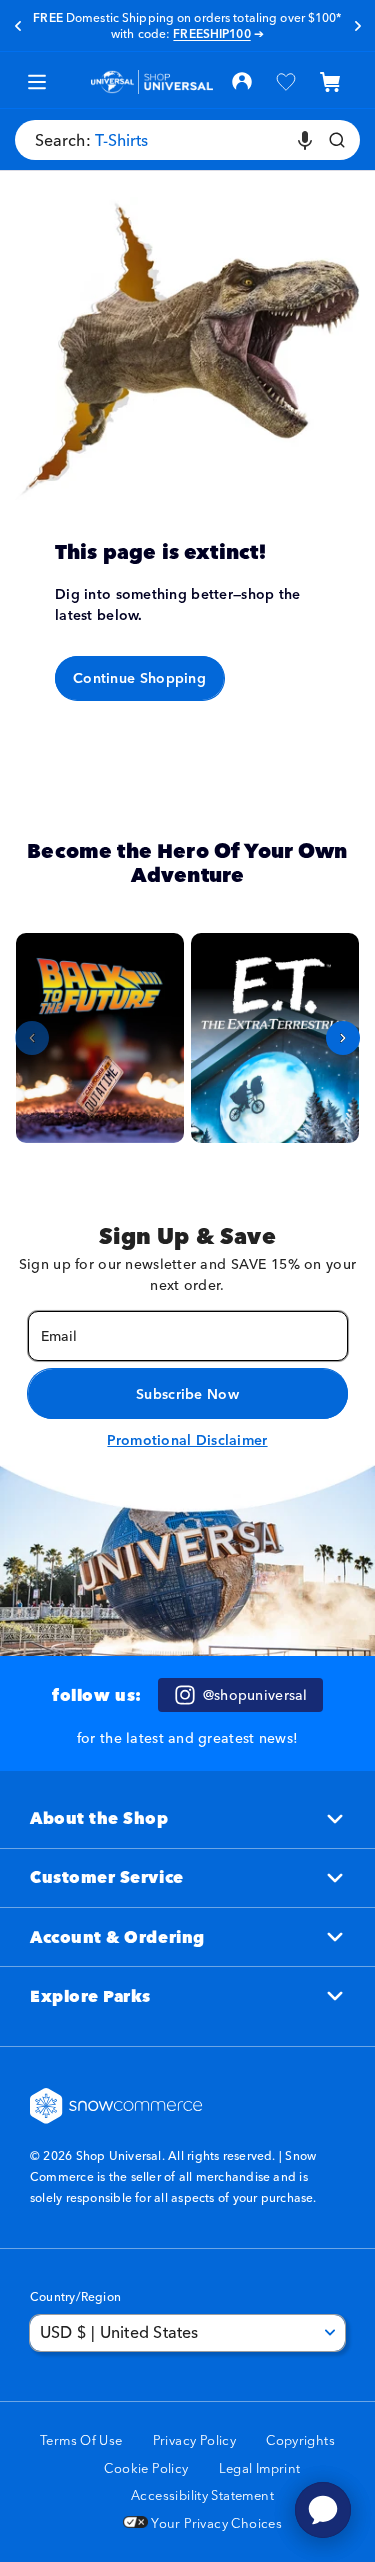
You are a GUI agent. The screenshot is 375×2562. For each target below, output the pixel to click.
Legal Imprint (260, 2468)
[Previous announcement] (17, 26)
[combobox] (187, 140)
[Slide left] (32, 1038)
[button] (330, 82)
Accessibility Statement (202, 2495)
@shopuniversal (255, 1695)
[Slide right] (343, 1038)
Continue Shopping (139, 678)
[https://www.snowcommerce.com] (117, 2106)
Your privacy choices (215, 2523)
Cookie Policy (146, 2468)
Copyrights (300, 2440)
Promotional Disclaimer (187, 1440)
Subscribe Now (187, 1394)
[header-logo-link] (151, 82)
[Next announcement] (357, 26)
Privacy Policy (194, 2440)
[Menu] (37, 82)
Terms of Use (81, 2440)
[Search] (337, 140)
